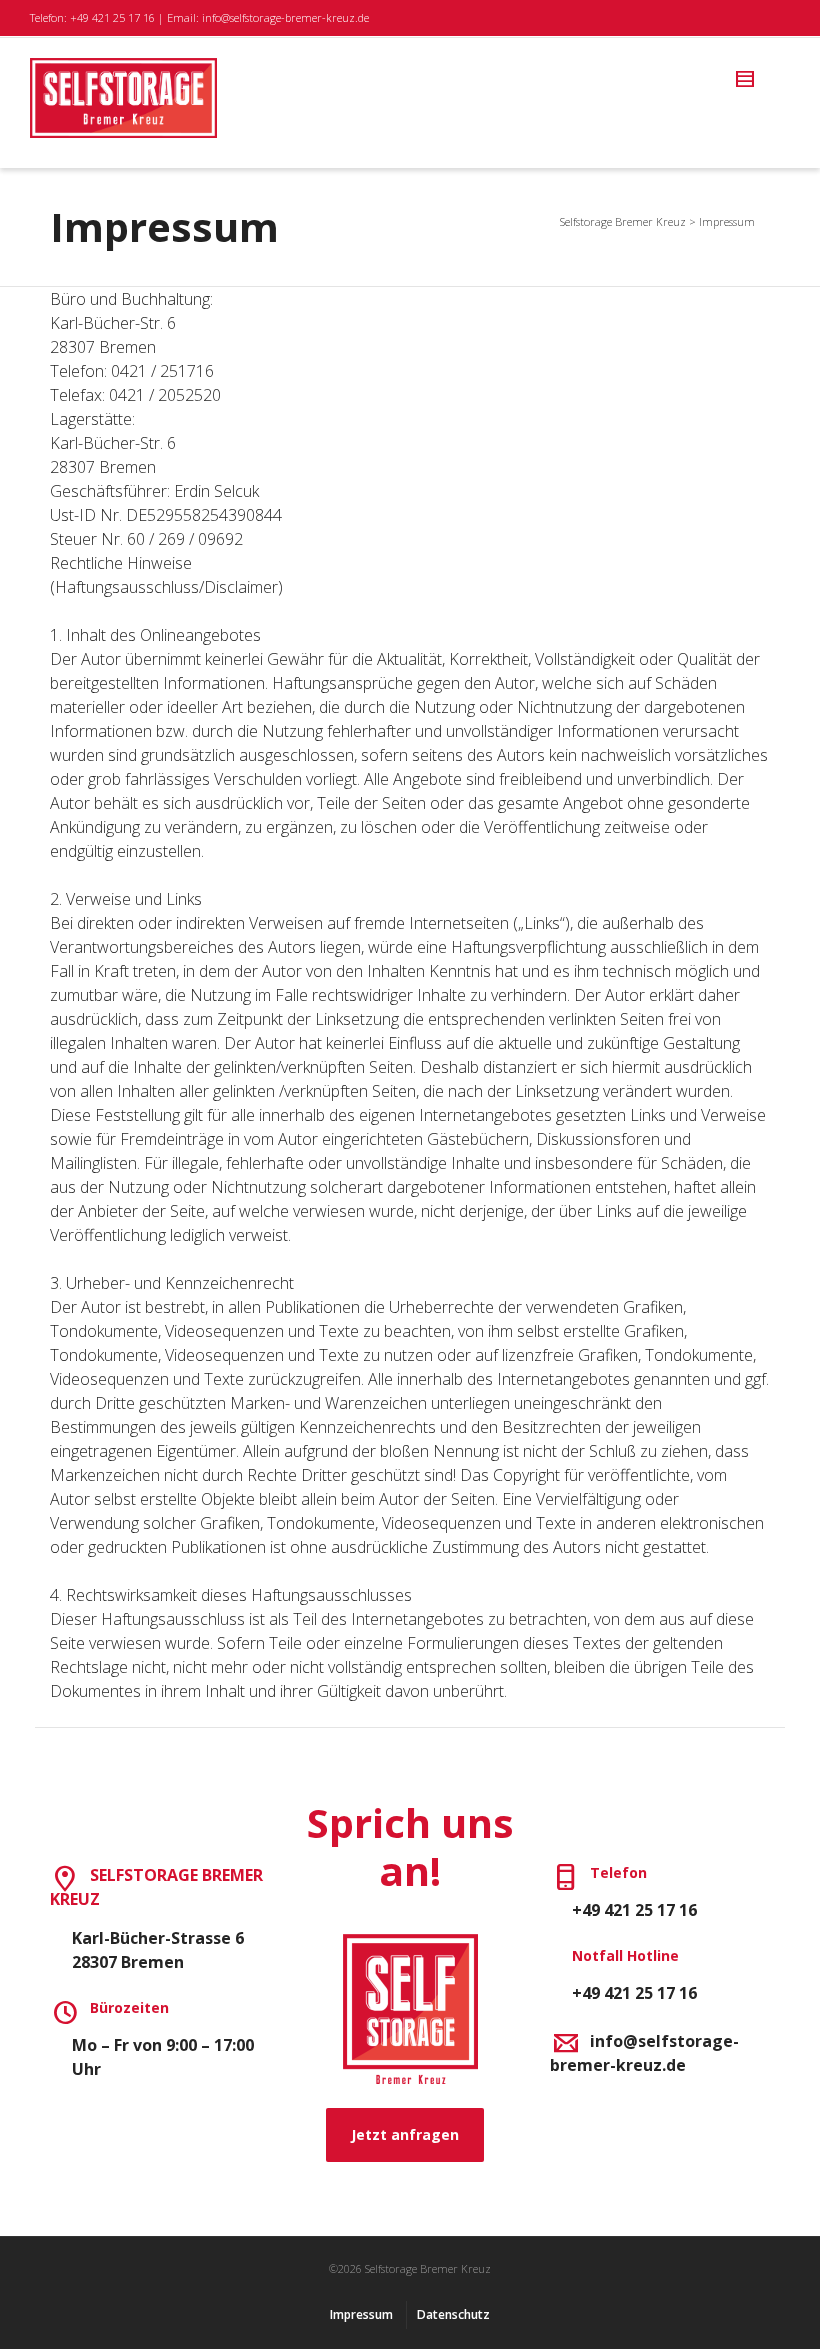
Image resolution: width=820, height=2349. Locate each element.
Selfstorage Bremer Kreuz (623, 221)
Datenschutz (453, 2314)
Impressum (361, 2314)
